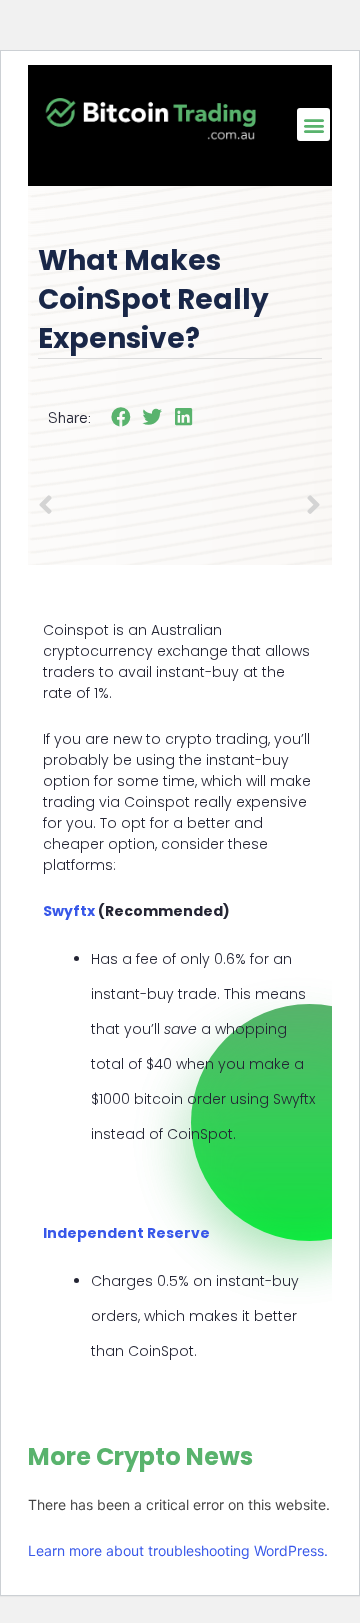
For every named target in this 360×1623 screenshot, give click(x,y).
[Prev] (108, 507)
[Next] (306, 507)
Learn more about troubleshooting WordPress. (178, 1550)
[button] (313, 124)
